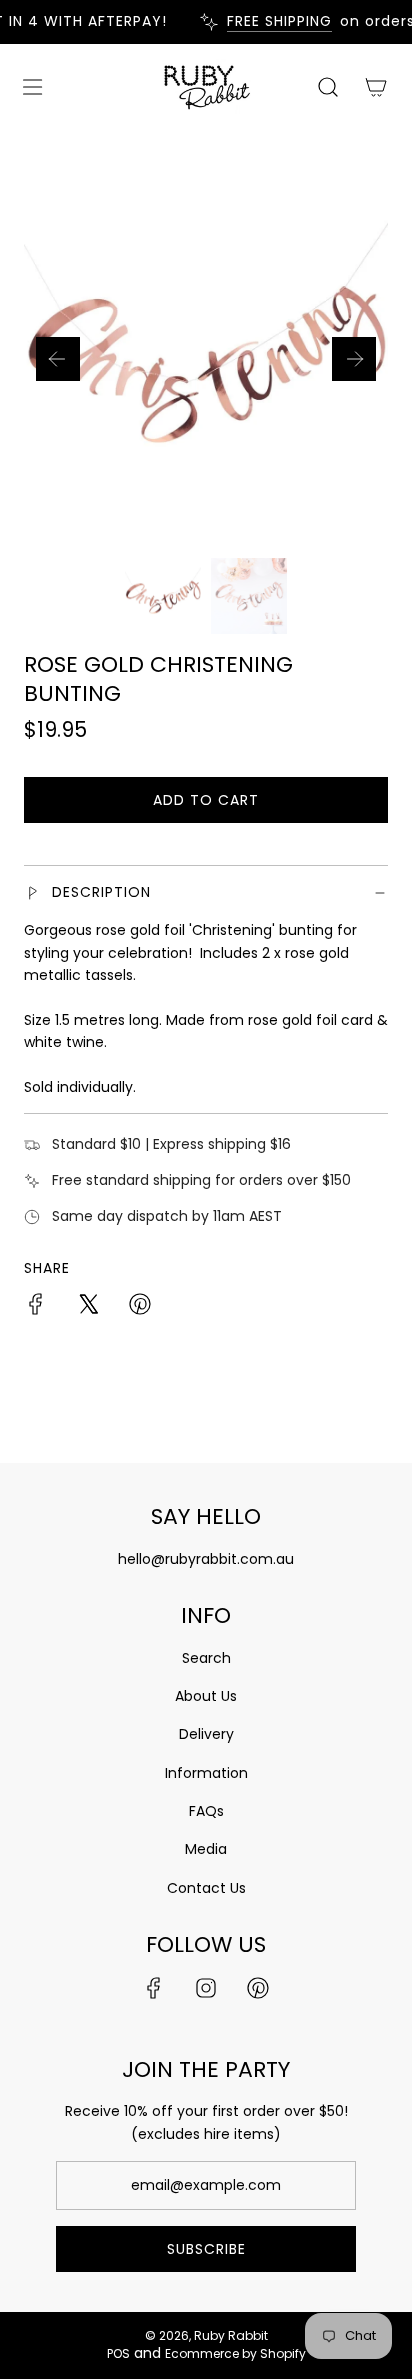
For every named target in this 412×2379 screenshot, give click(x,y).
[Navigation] (32, 87)
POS (118, 2353)
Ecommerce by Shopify (235, 2353)
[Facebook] (154, 1988)
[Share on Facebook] (36, 1307)
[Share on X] (88, 1307)
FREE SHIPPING (273, 21)
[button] (58, 359)
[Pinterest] (258, 1988)
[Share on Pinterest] (140, 1307)
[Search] (328, 87)
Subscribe (206, 2249)
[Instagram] (206, 1988)
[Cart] (376, 87)
